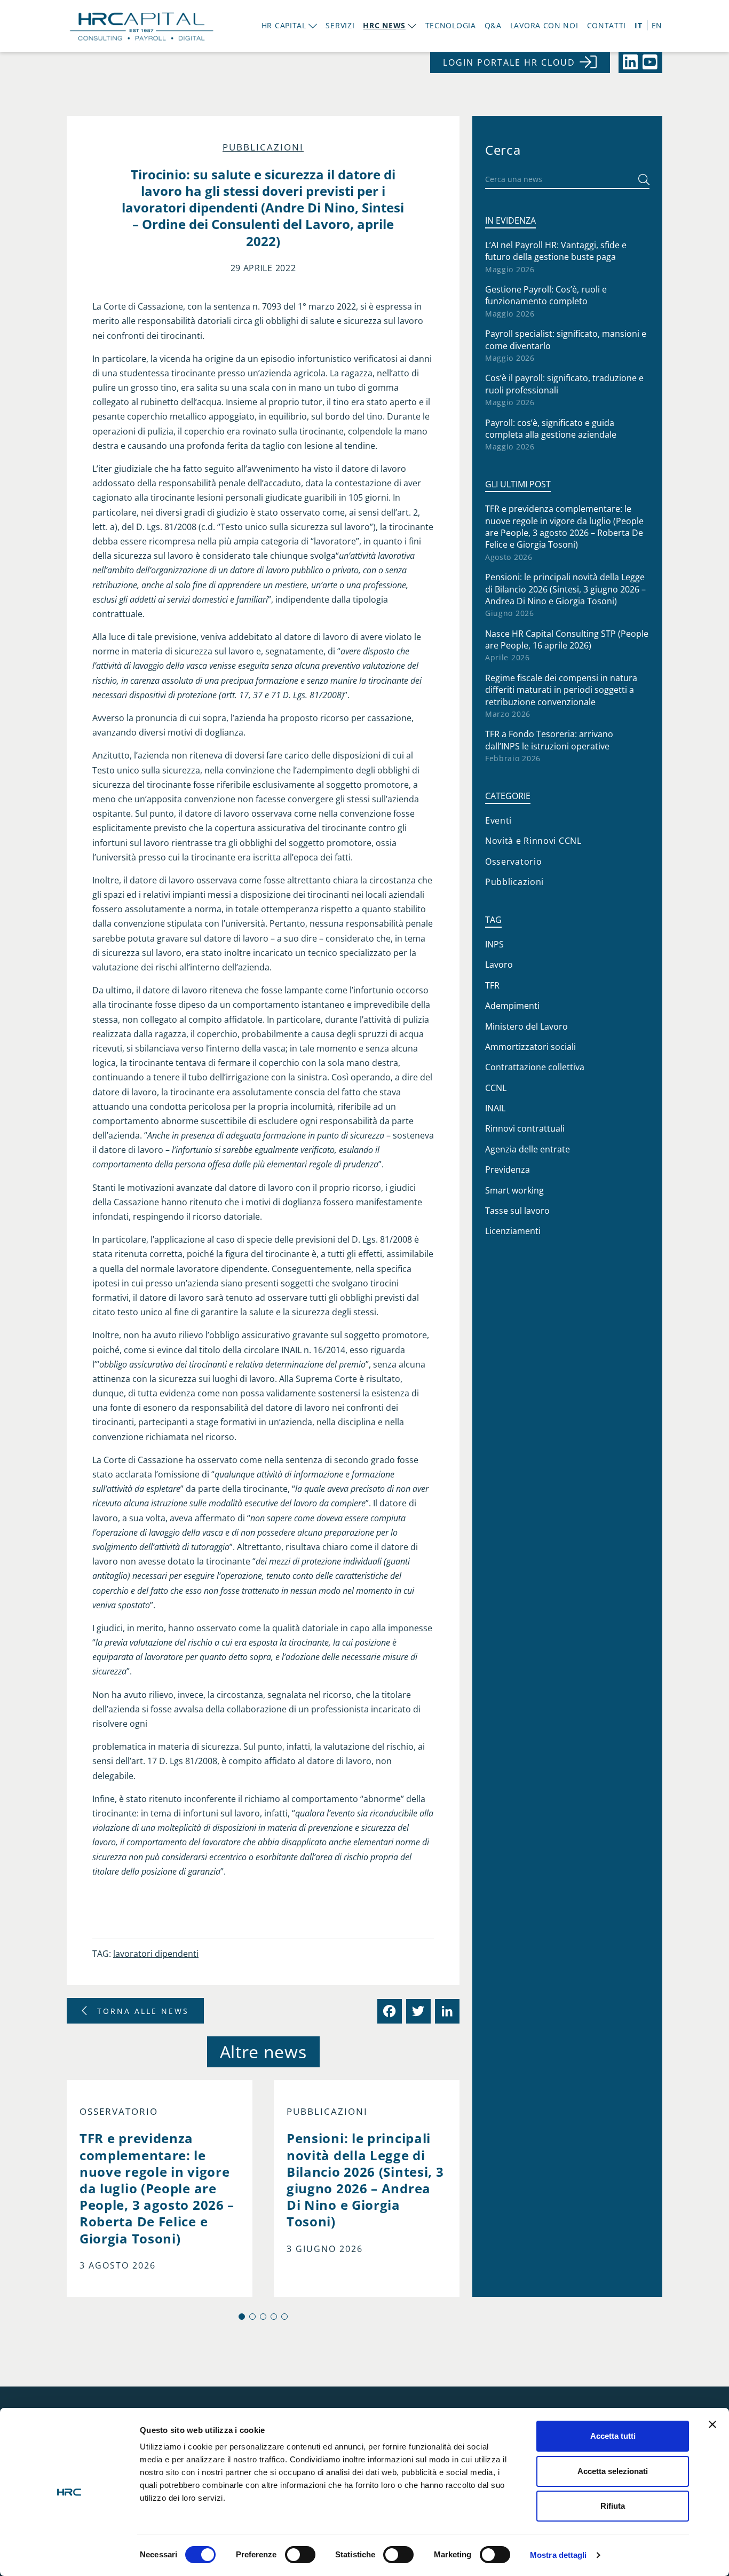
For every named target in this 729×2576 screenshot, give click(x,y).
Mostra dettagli (558, 2555)
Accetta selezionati (613, 2471)
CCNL (496, 1088)
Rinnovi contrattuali (525, 1128)
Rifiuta (613, 2506)
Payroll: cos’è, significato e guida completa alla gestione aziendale (551, 429)
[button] (242, 2317)
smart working (514, 1190)
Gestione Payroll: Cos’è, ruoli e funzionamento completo (546, 295)
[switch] (300, 2555)
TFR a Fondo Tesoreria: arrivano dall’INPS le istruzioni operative (549, 740)
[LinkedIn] (446, 2011)
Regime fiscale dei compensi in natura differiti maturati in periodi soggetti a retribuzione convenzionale (561, 690)
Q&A (493, 25)
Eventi (498, 820)
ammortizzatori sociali (530, 1047)
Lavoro (499, 965)
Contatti (607, 25)
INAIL (495, 1108)
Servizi (340, 25)
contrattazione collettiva (535, 1067)
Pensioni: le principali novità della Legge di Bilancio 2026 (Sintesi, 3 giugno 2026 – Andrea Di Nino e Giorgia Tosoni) (565, 589)
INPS (494, 944)
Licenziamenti (513, 1231)
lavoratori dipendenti (156, 1954)
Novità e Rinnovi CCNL (533, 841)
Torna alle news (143, 2011)
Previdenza (508, 1170)
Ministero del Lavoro (526, 1026)
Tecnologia (451, 25)
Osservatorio (119, 2112)
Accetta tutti (613, 2436)
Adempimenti (512, 1006)
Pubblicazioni (263, 147)
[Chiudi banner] (712, 2424)
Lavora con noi (544, 25)
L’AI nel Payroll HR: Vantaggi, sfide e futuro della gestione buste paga (556, 251)
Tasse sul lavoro (517, 1211)
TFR (492, 985)
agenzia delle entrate (528, 1149)
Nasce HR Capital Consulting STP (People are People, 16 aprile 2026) (567, 639)
